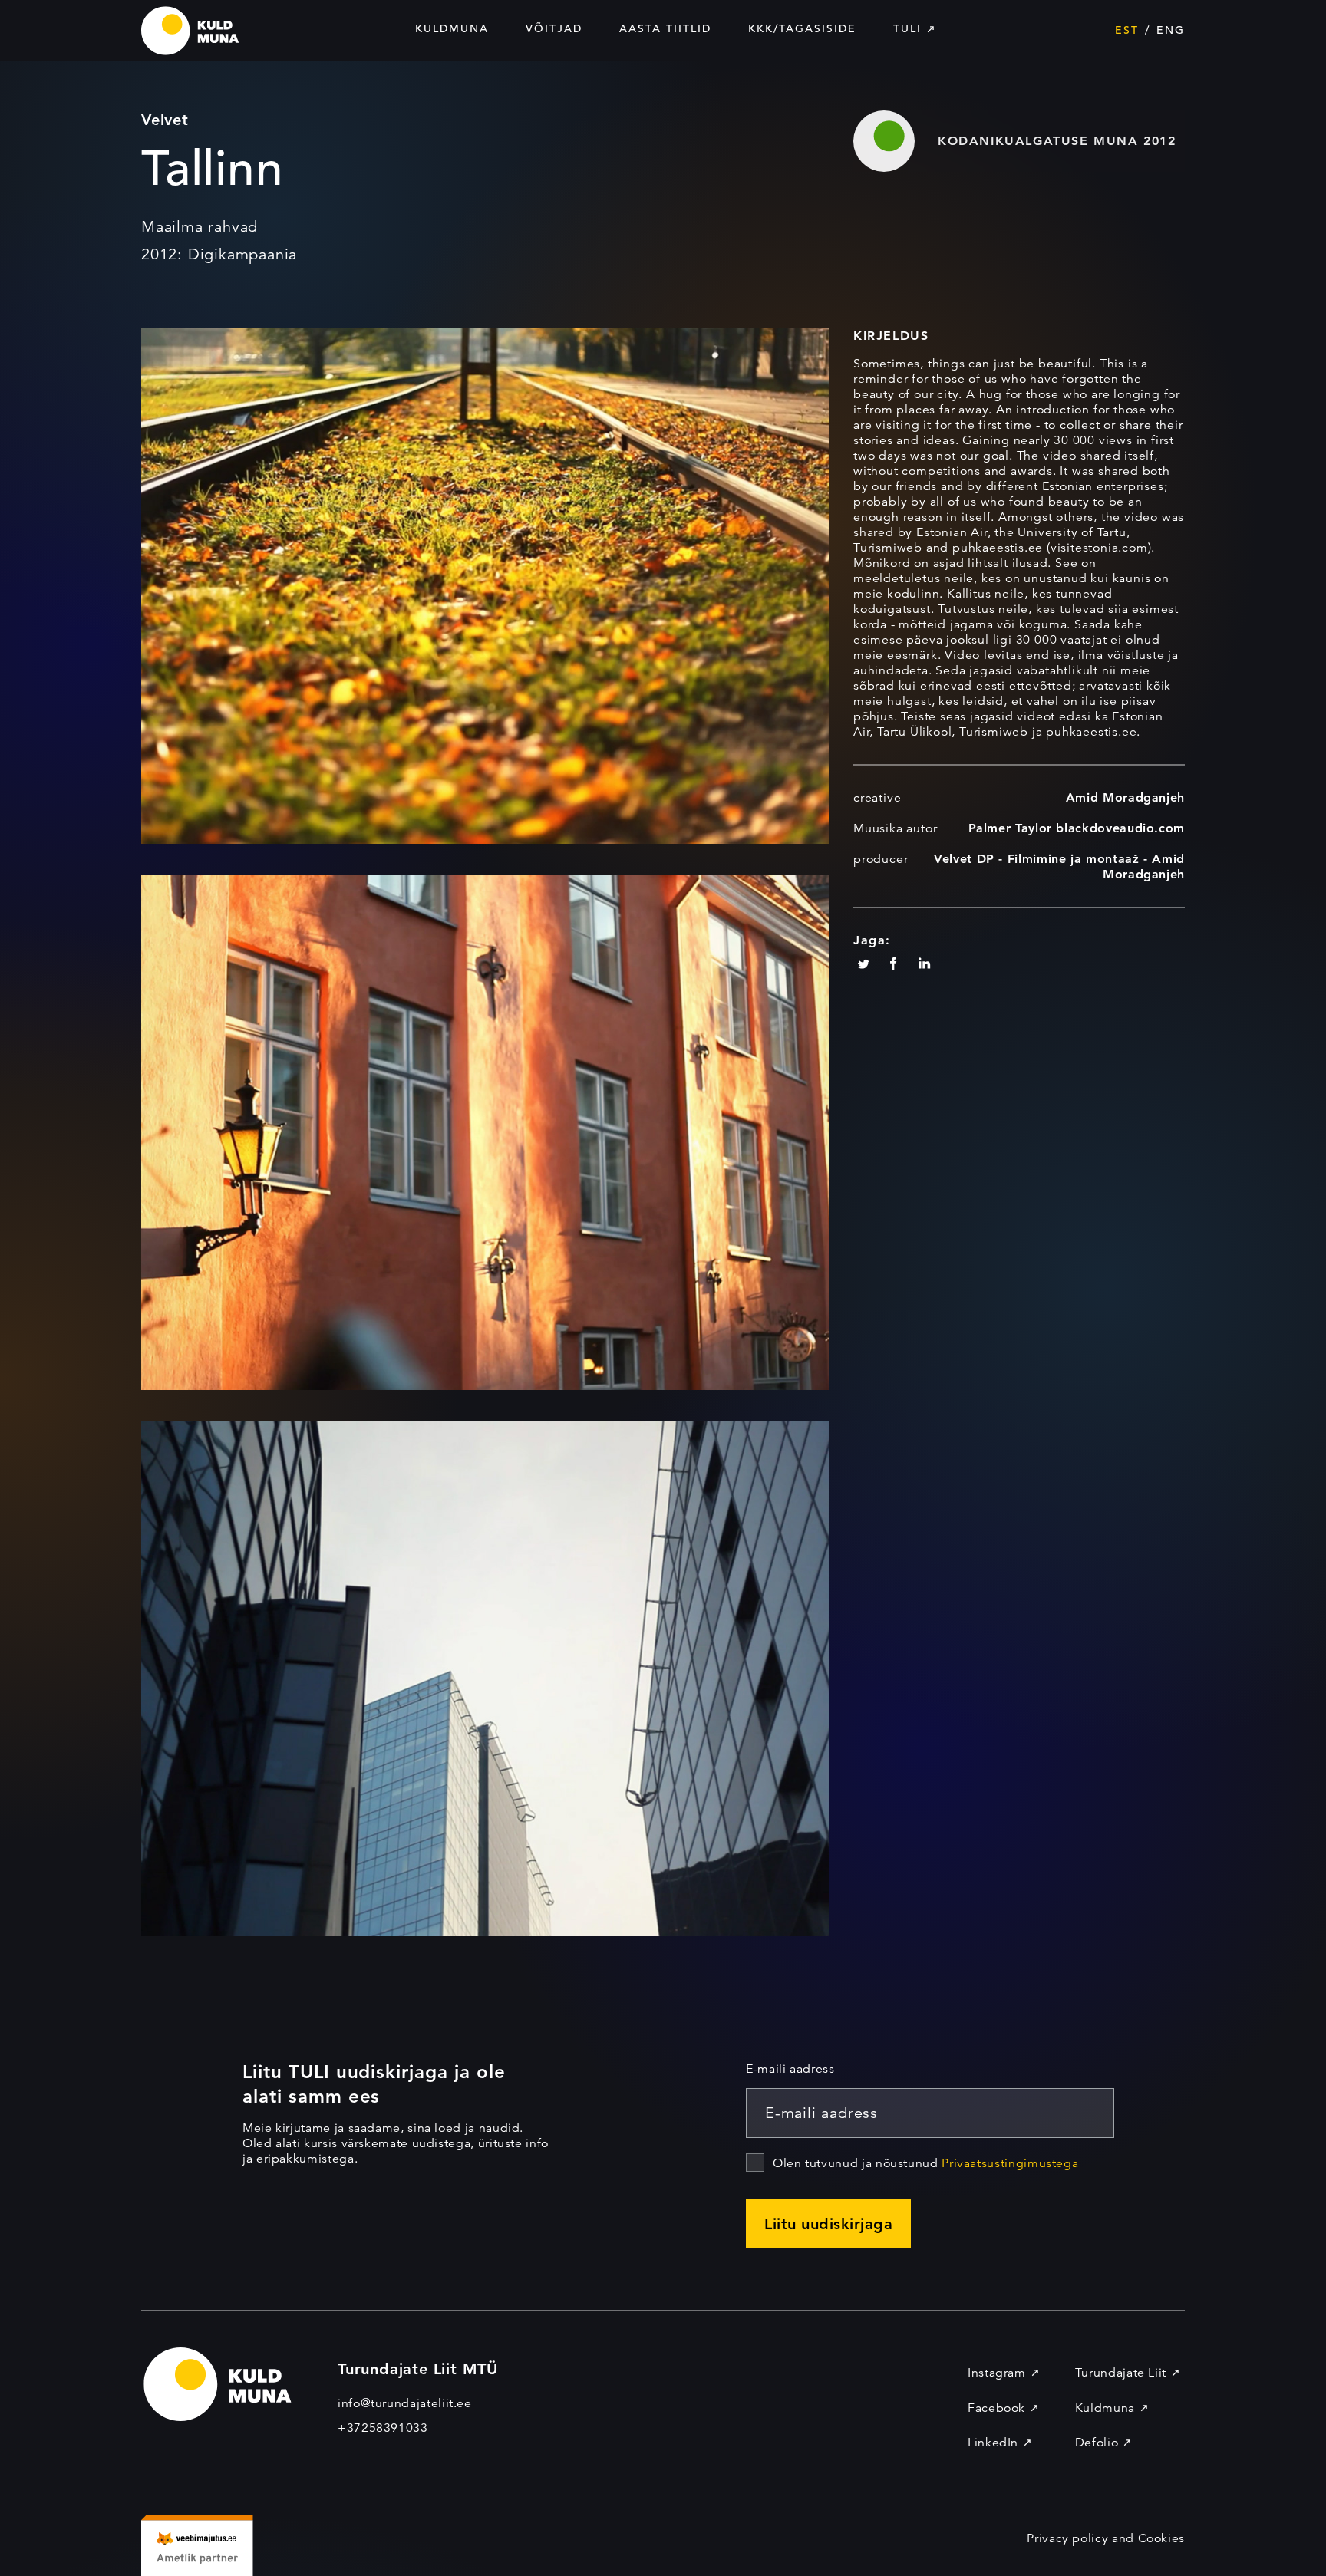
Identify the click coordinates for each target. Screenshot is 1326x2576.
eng (1171, 30)
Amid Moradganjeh (1125, 797)
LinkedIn (993, 2443)
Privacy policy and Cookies (1106, 2538)
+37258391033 (383, 2428)
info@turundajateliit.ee (405, 2403)
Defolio (1097, 2443)
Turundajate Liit (1121, 2373)
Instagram (997, 2373)
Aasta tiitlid (665, 28)
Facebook (996, 2408)
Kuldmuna (452, 28)
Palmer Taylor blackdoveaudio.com (1077, 828)
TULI (907, 28)
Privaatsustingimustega (1010, 2163)
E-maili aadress (790, 2069)
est (1127, 30)
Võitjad (554, 28)
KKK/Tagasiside (802, 28)
